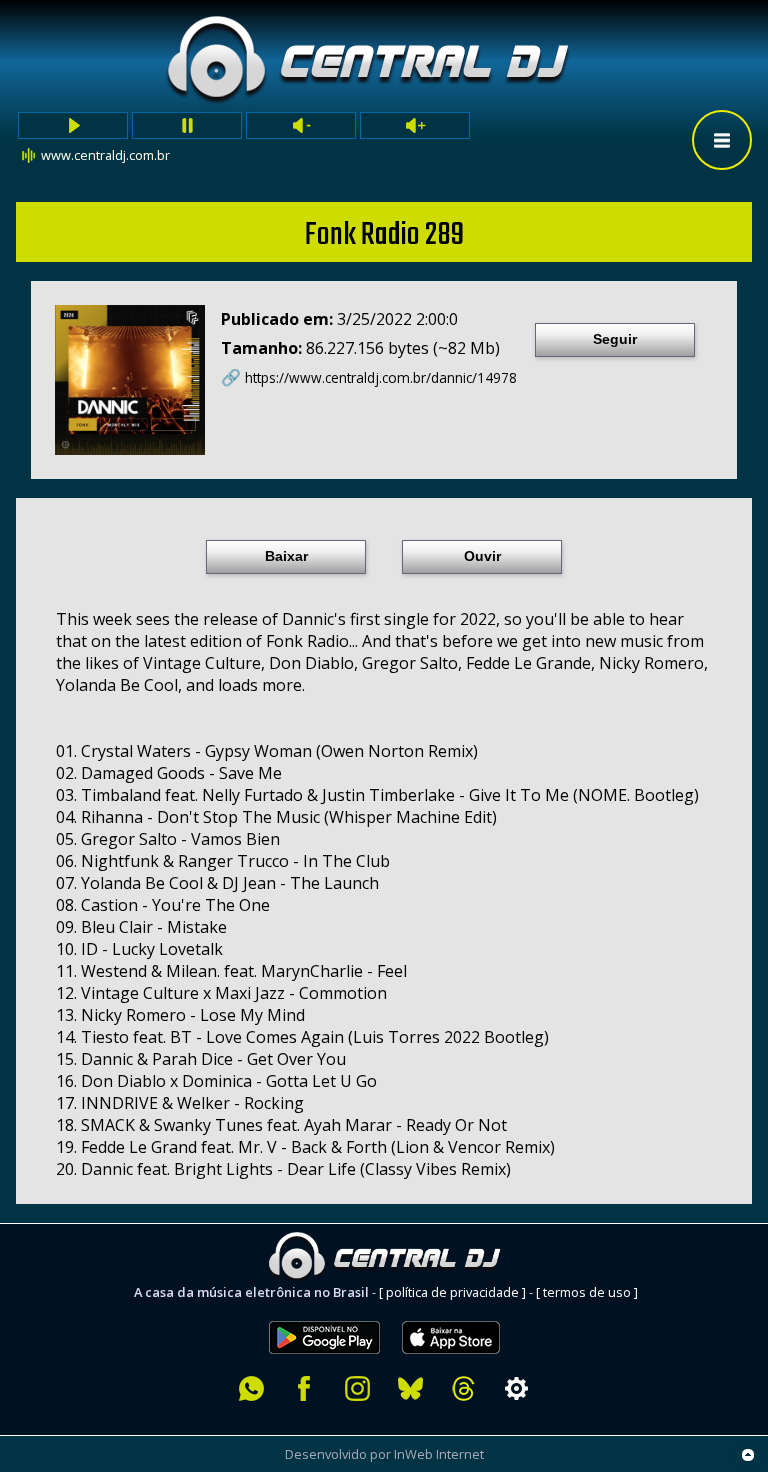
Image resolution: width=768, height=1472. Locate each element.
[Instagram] (357, 1388)
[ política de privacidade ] (452, 1292)
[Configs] (516, 1388)
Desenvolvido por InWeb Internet (384, 1454)
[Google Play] (324, 1310)
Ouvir (482, 556)
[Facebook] (304, 1388)
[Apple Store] (462, 1310)
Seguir (615, 339)
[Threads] (463, 1388)
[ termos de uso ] (587, 1292)
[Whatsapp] (251, 1388)
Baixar (286, 556)
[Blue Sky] (410, 1388)
